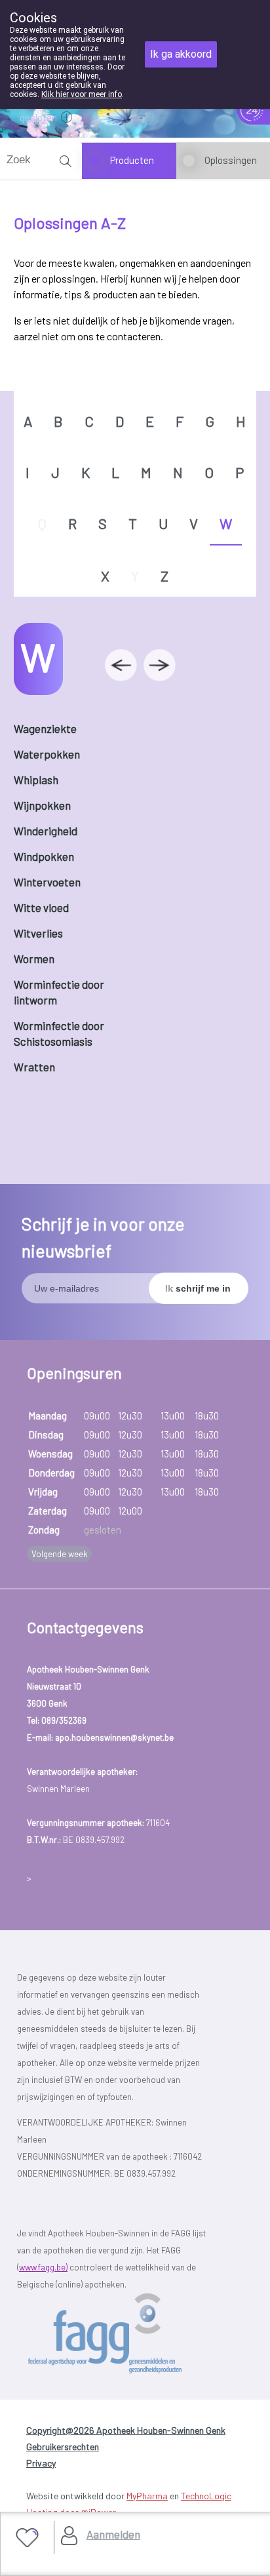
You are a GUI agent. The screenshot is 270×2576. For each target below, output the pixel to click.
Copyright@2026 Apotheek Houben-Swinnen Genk (126, 2430)
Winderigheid (46, 831)
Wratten (34, 1067)
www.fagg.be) (43, 2267)
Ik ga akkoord (181, 54)
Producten (132, 160)
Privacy (41, 2463)
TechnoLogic (206, 2496)
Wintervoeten (47, 882)
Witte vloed (41, 907)
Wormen (34, 959)
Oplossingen (231, 160)
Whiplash (36, 780)
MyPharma (147, 2496)
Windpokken (44, 856)
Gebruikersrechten (63, 2447)
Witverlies (38, 933)
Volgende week (60, 1554)
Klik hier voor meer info (82, 94)
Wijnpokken (42, 805)
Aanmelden (113, 2534)
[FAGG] (128, 2334)
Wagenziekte (45, 728)
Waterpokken (47, 754)
